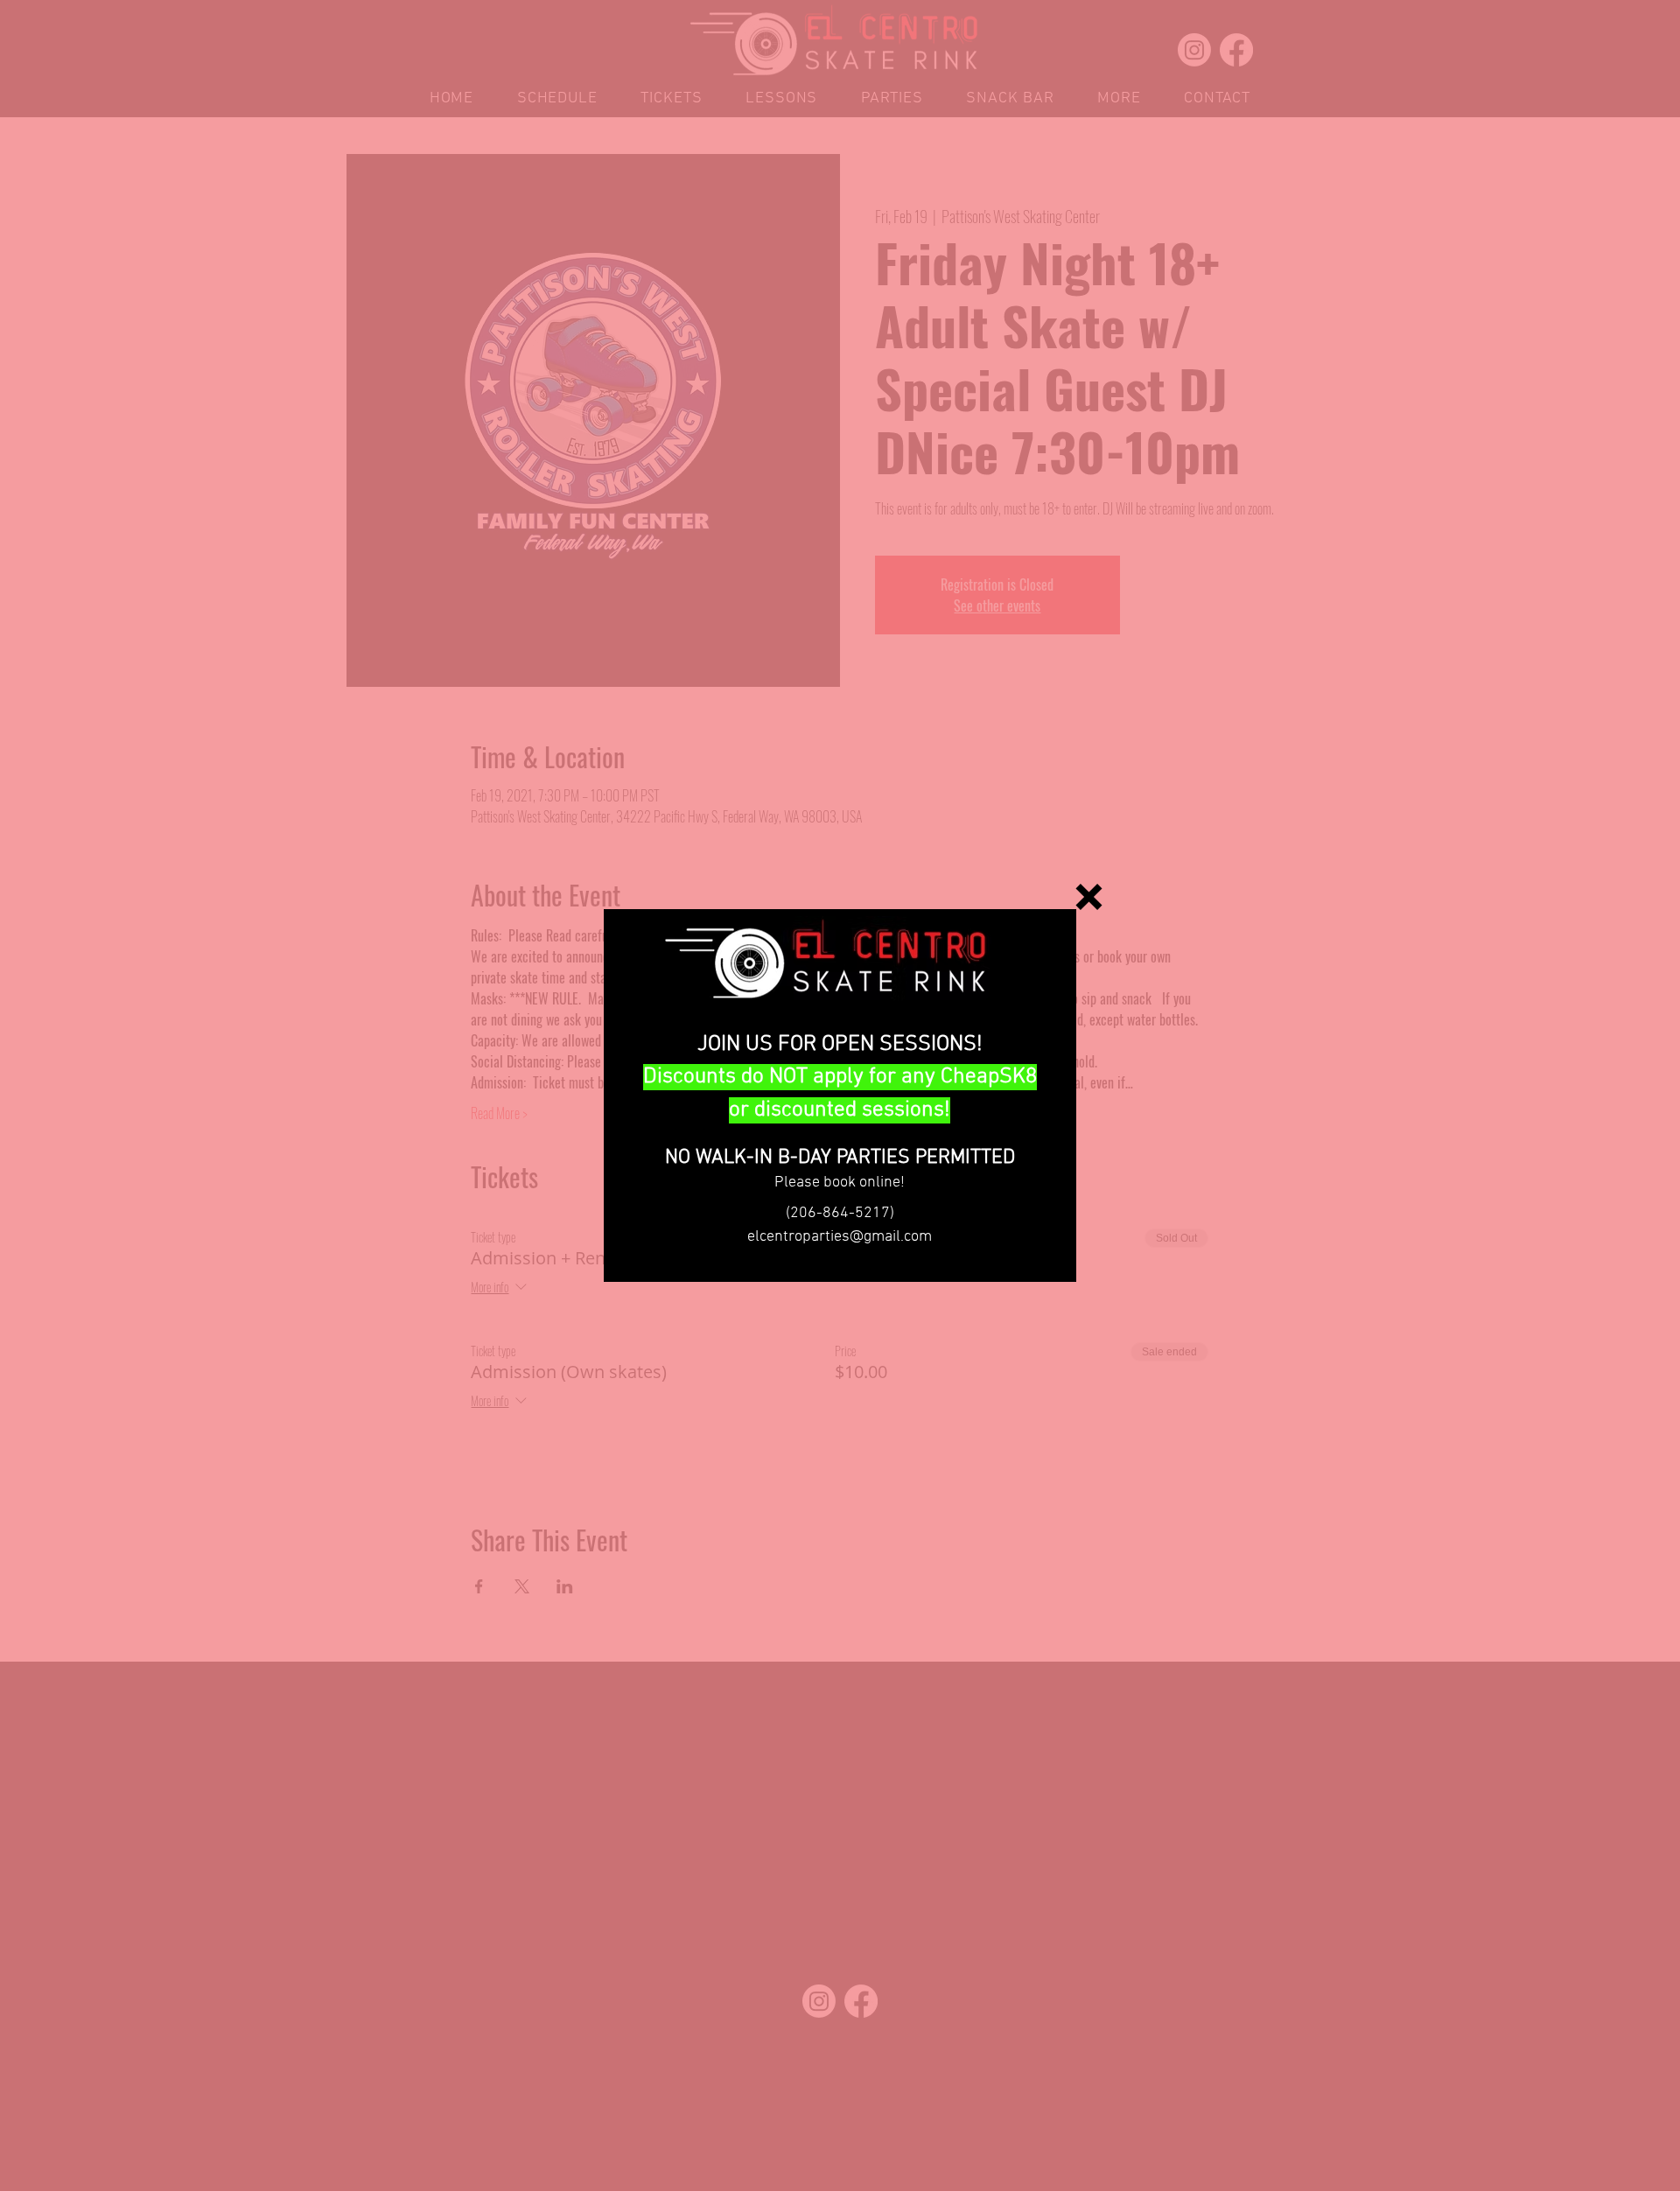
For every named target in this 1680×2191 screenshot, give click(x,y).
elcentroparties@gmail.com (840, 1237)
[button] (1089, 897)
